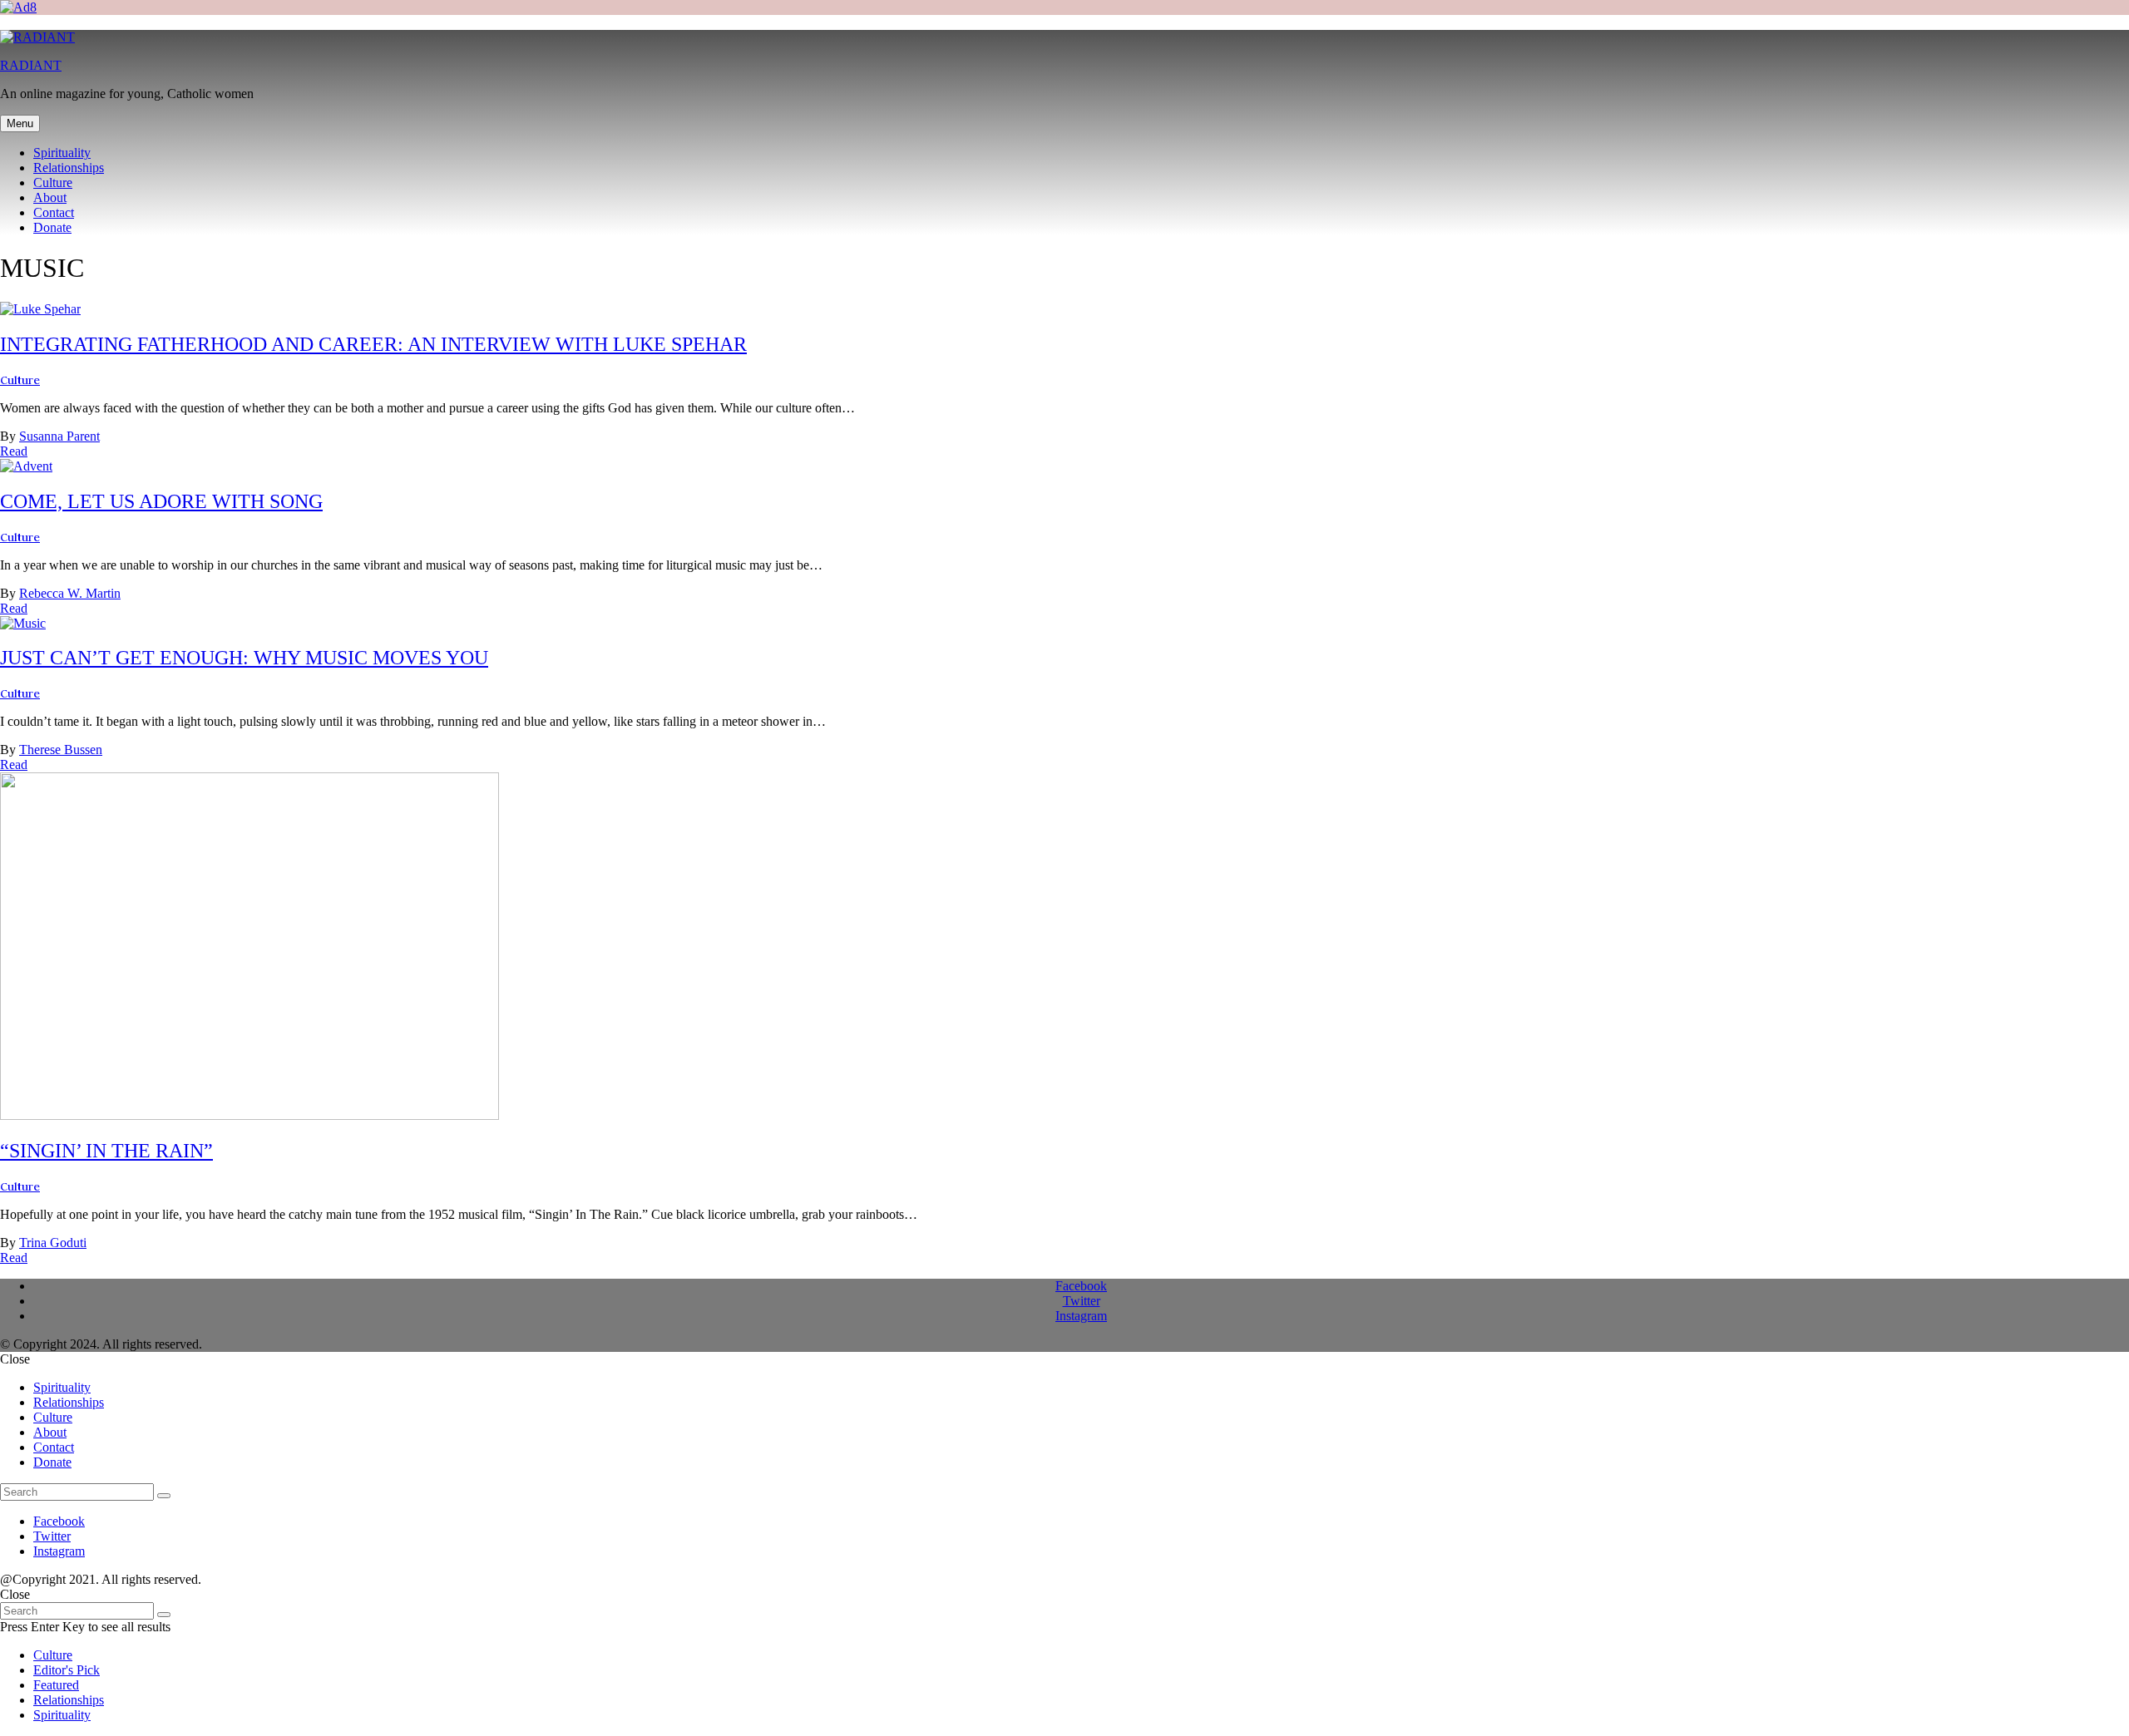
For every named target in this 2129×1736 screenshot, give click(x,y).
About (50, 197)
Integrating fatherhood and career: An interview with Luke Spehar (373, 344)
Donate (52, 227)
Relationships (69, 168)
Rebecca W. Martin (70, 593)
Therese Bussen (61, 750)
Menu (20, 123)
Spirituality (62, 153)
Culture (53, 182)
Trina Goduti (53, 1243)
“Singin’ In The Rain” (106, 1151)
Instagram (1081, 1316)
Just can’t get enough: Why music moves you (244, 658)
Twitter (1082, 1301)
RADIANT (31, 65)
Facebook (1081, 1286)
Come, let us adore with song (161, 501)
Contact (54, 212)
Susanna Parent (59, 436)
